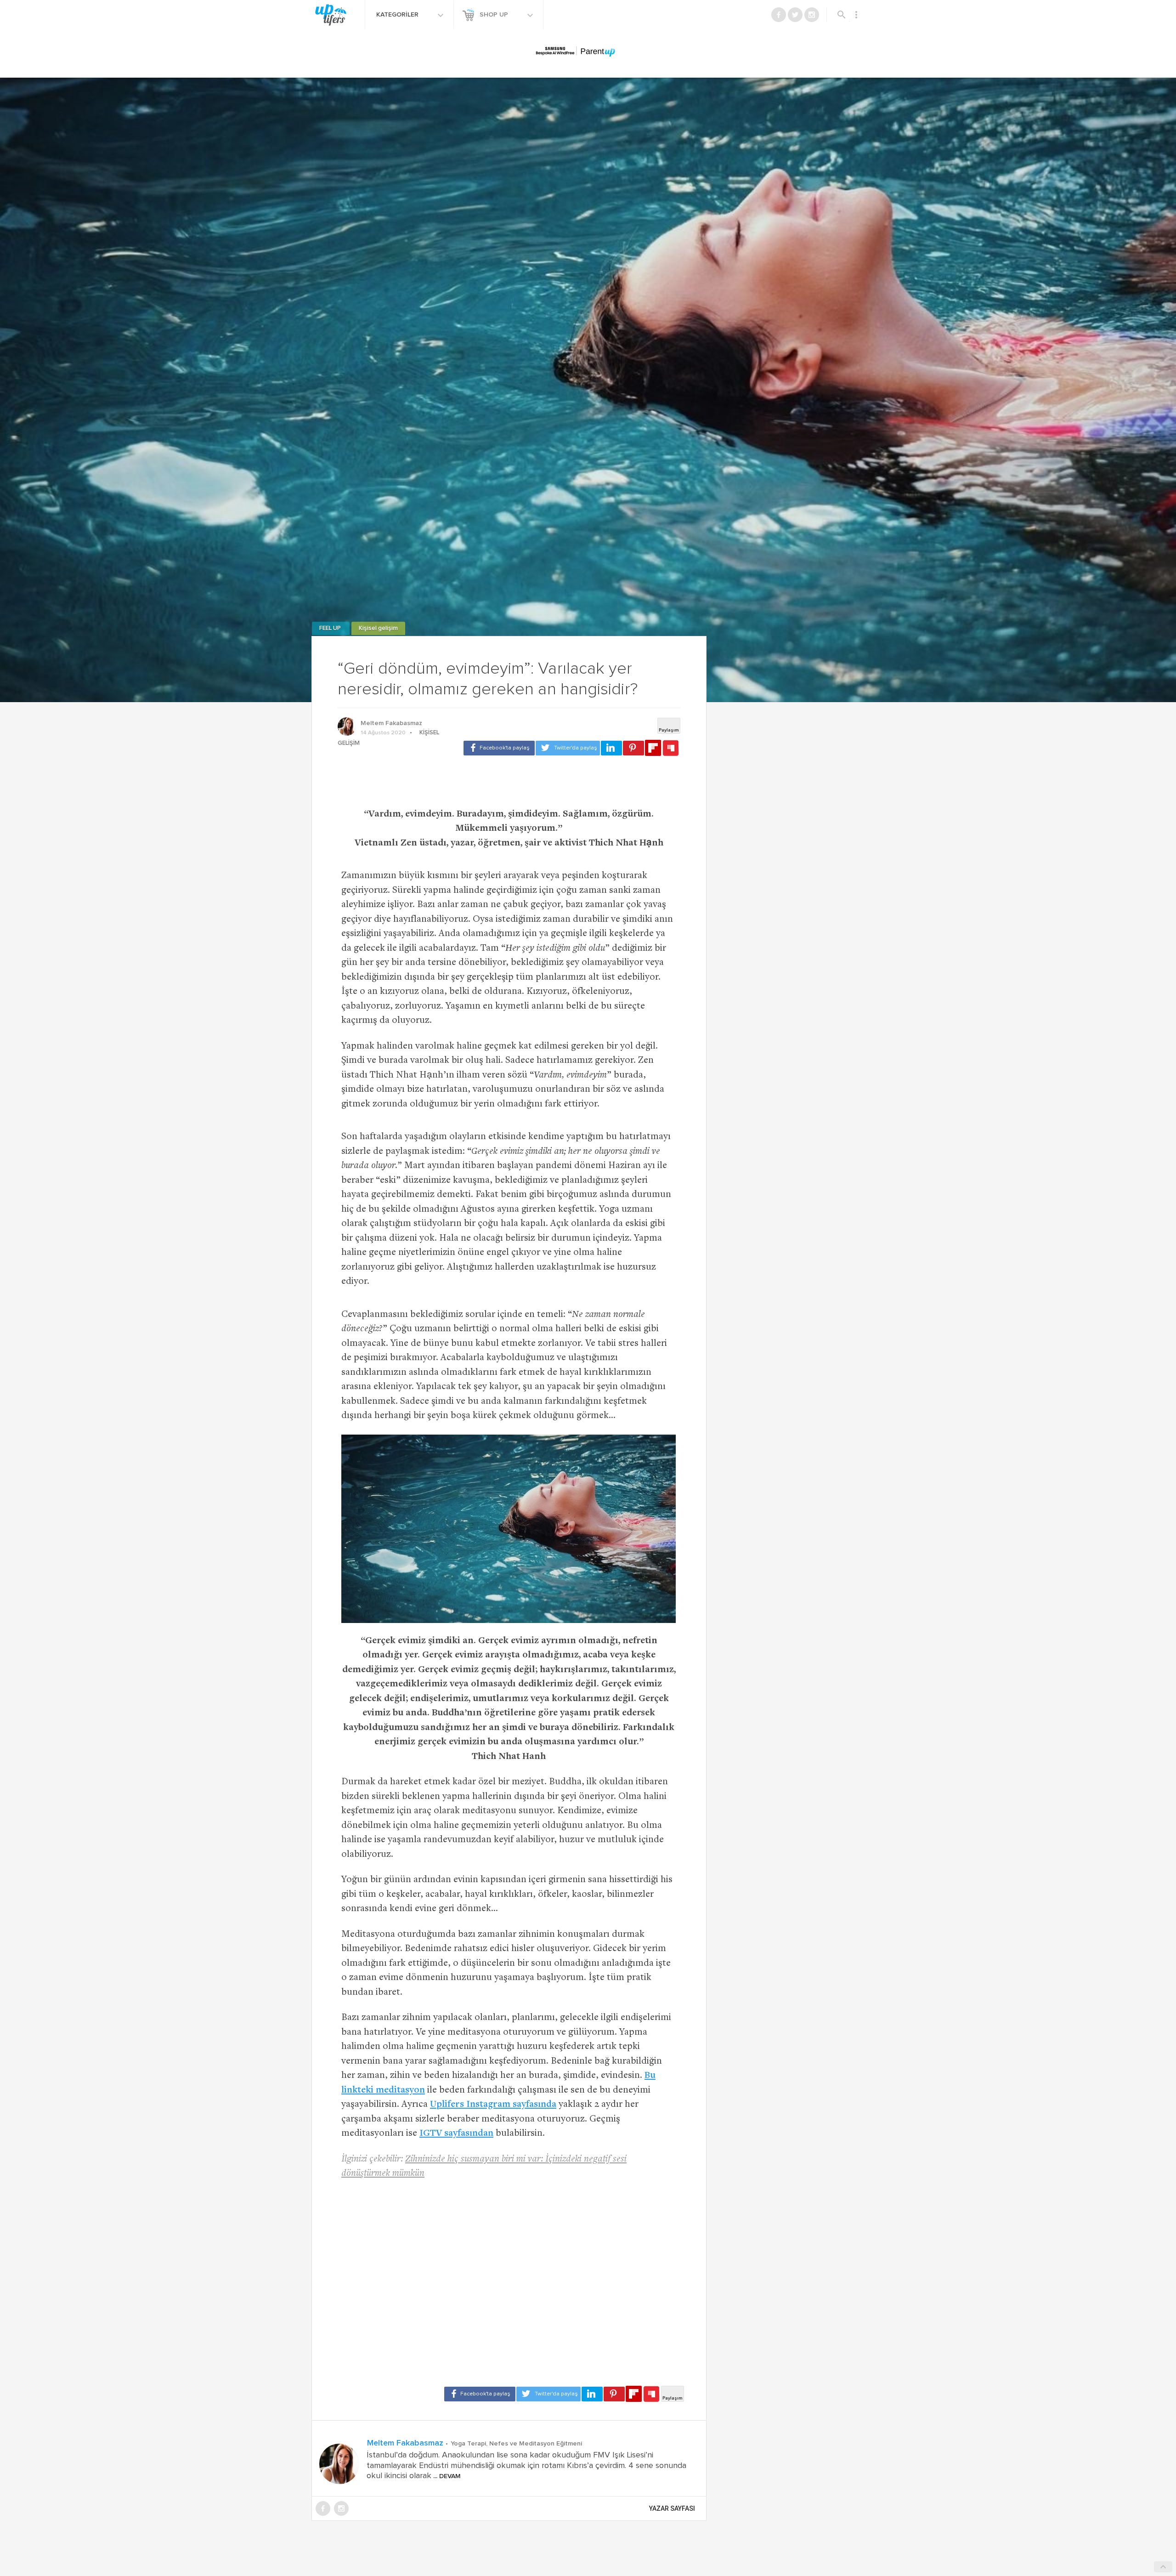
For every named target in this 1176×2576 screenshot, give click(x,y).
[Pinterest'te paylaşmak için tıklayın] (633, 748)
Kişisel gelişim (378, 628)
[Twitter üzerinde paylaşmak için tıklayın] (568, 748)
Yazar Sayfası (672, 2508)
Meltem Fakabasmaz (391, 723)
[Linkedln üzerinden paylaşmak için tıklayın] (611, 748)
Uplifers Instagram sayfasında (493, 2105)
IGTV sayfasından (456, 2134)
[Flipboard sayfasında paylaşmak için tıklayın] (653, 748)
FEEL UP (331, 628)
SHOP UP (495, 15)
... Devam (446, 2476)
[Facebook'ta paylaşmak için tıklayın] (499, 748)
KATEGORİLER (398, 15)
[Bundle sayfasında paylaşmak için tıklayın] (671, 749)
